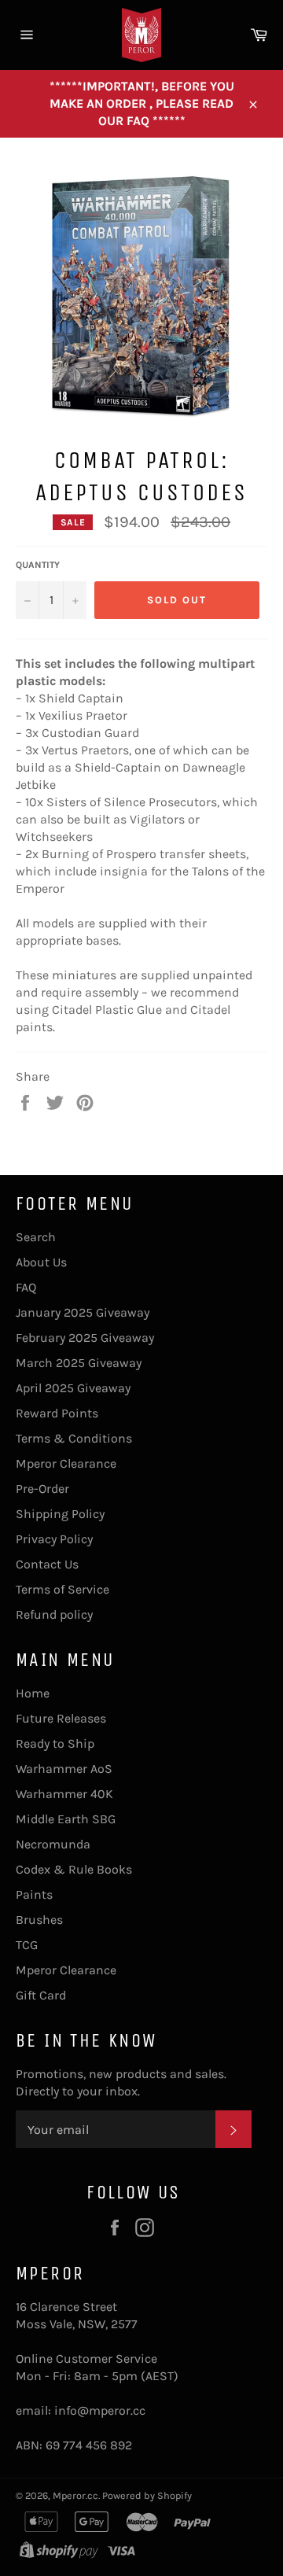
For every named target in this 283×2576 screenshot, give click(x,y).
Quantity (38, 565)
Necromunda (53, 1844)
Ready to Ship (55, 1743)
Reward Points (57, 1413)
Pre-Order (42, 1489)
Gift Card (41, 1995)
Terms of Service (62, 1589)
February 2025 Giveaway (85, 1338)
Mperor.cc (75, 2495)
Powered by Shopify (147, 2495)
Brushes (39, 1920)
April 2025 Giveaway (73, 1388)
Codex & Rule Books (74, 1869)
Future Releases (61, 1718)
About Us (41, 1262)
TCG (27, 1945)
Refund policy (54, 1614)
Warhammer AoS (64, 1769)
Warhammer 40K (64, 1794)
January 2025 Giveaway (83, 1312)
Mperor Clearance (66, 1463)
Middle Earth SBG (66, 1819)
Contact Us (47, 1564)
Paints (34, 1894)
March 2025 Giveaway (79, 1363)
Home (33, 1693)
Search (36, 1237)
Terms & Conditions (74, 1438)
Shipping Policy (60, 1514)
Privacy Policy (54, 1539)
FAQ (26, 1287)
